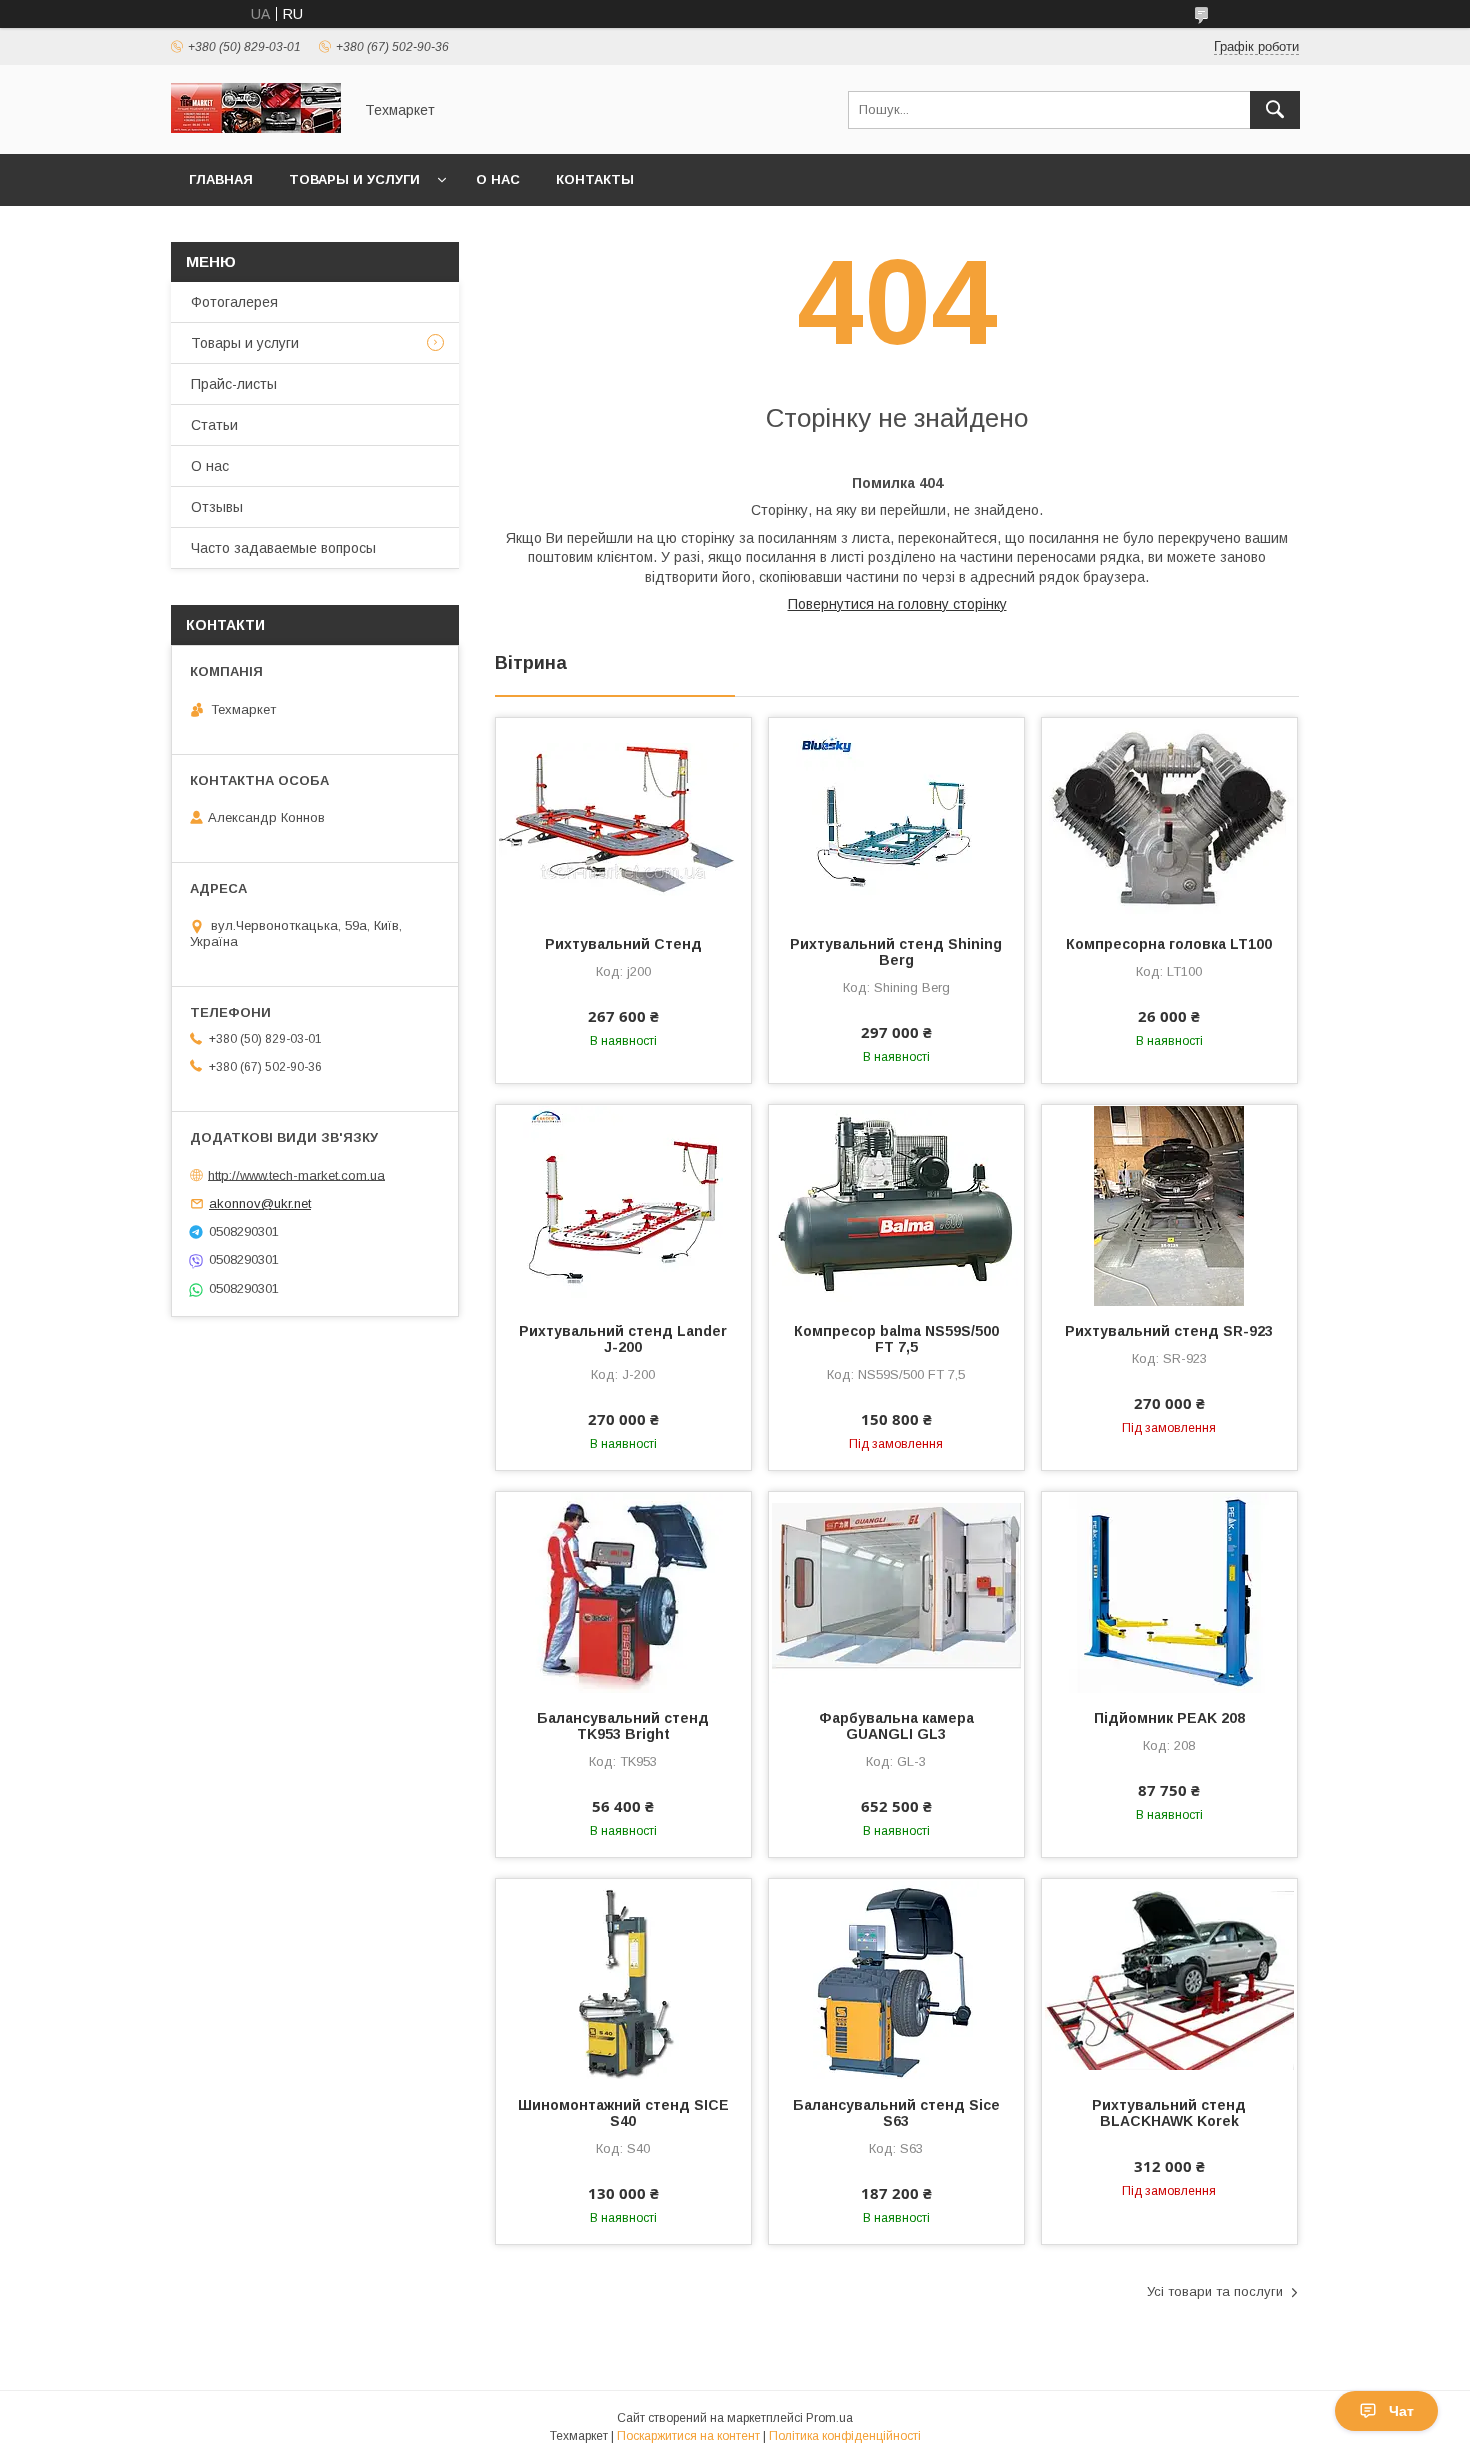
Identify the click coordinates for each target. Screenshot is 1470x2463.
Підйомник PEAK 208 (1169, 1718)
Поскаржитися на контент (688, 2436)
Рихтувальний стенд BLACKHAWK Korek (1169, 2113)
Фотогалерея (234, 302)
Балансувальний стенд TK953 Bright (623, 1726)
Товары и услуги (354, 179)
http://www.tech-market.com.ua (296, 1174)
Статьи (214, 425)
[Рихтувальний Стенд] (623, 818)
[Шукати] (1275, 110)
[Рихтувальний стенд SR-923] (1169, 1205)
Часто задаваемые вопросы (283, 548)
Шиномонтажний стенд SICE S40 (623, 2113)
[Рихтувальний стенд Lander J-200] (623, 1205)
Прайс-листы (234, 384)
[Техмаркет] (256, 128)
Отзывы (217, 507)
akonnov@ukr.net (260, 1203)
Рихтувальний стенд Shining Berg (896, 952)
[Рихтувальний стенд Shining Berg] (896, 818)
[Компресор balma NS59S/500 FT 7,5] (896, 1205)
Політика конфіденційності (845, 2436)
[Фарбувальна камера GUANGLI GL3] (896, 1592)
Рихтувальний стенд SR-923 (1169, 1331)
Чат (1401, 2411)
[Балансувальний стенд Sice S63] (896, 1979)
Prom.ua (829, 2418)
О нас (498, 179)
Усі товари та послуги (1215, 2291)
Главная (221, 179)
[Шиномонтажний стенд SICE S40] (623, 1979)
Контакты (595, 179)
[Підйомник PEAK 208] (1169, 1592)
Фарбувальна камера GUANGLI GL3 (896, 1726)
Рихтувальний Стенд (623, 944)
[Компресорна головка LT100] (1169, 818)
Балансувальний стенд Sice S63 (896, 2113)
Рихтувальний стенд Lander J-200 (623, 1339)
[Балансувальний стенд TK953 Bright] (623, 1592)
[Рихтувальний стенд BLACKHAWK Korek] (1169, 1979)
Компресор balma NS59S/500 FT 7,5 (896, 1339)
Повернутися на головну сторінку (897, 604)
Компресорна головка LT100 (1169, 944)
